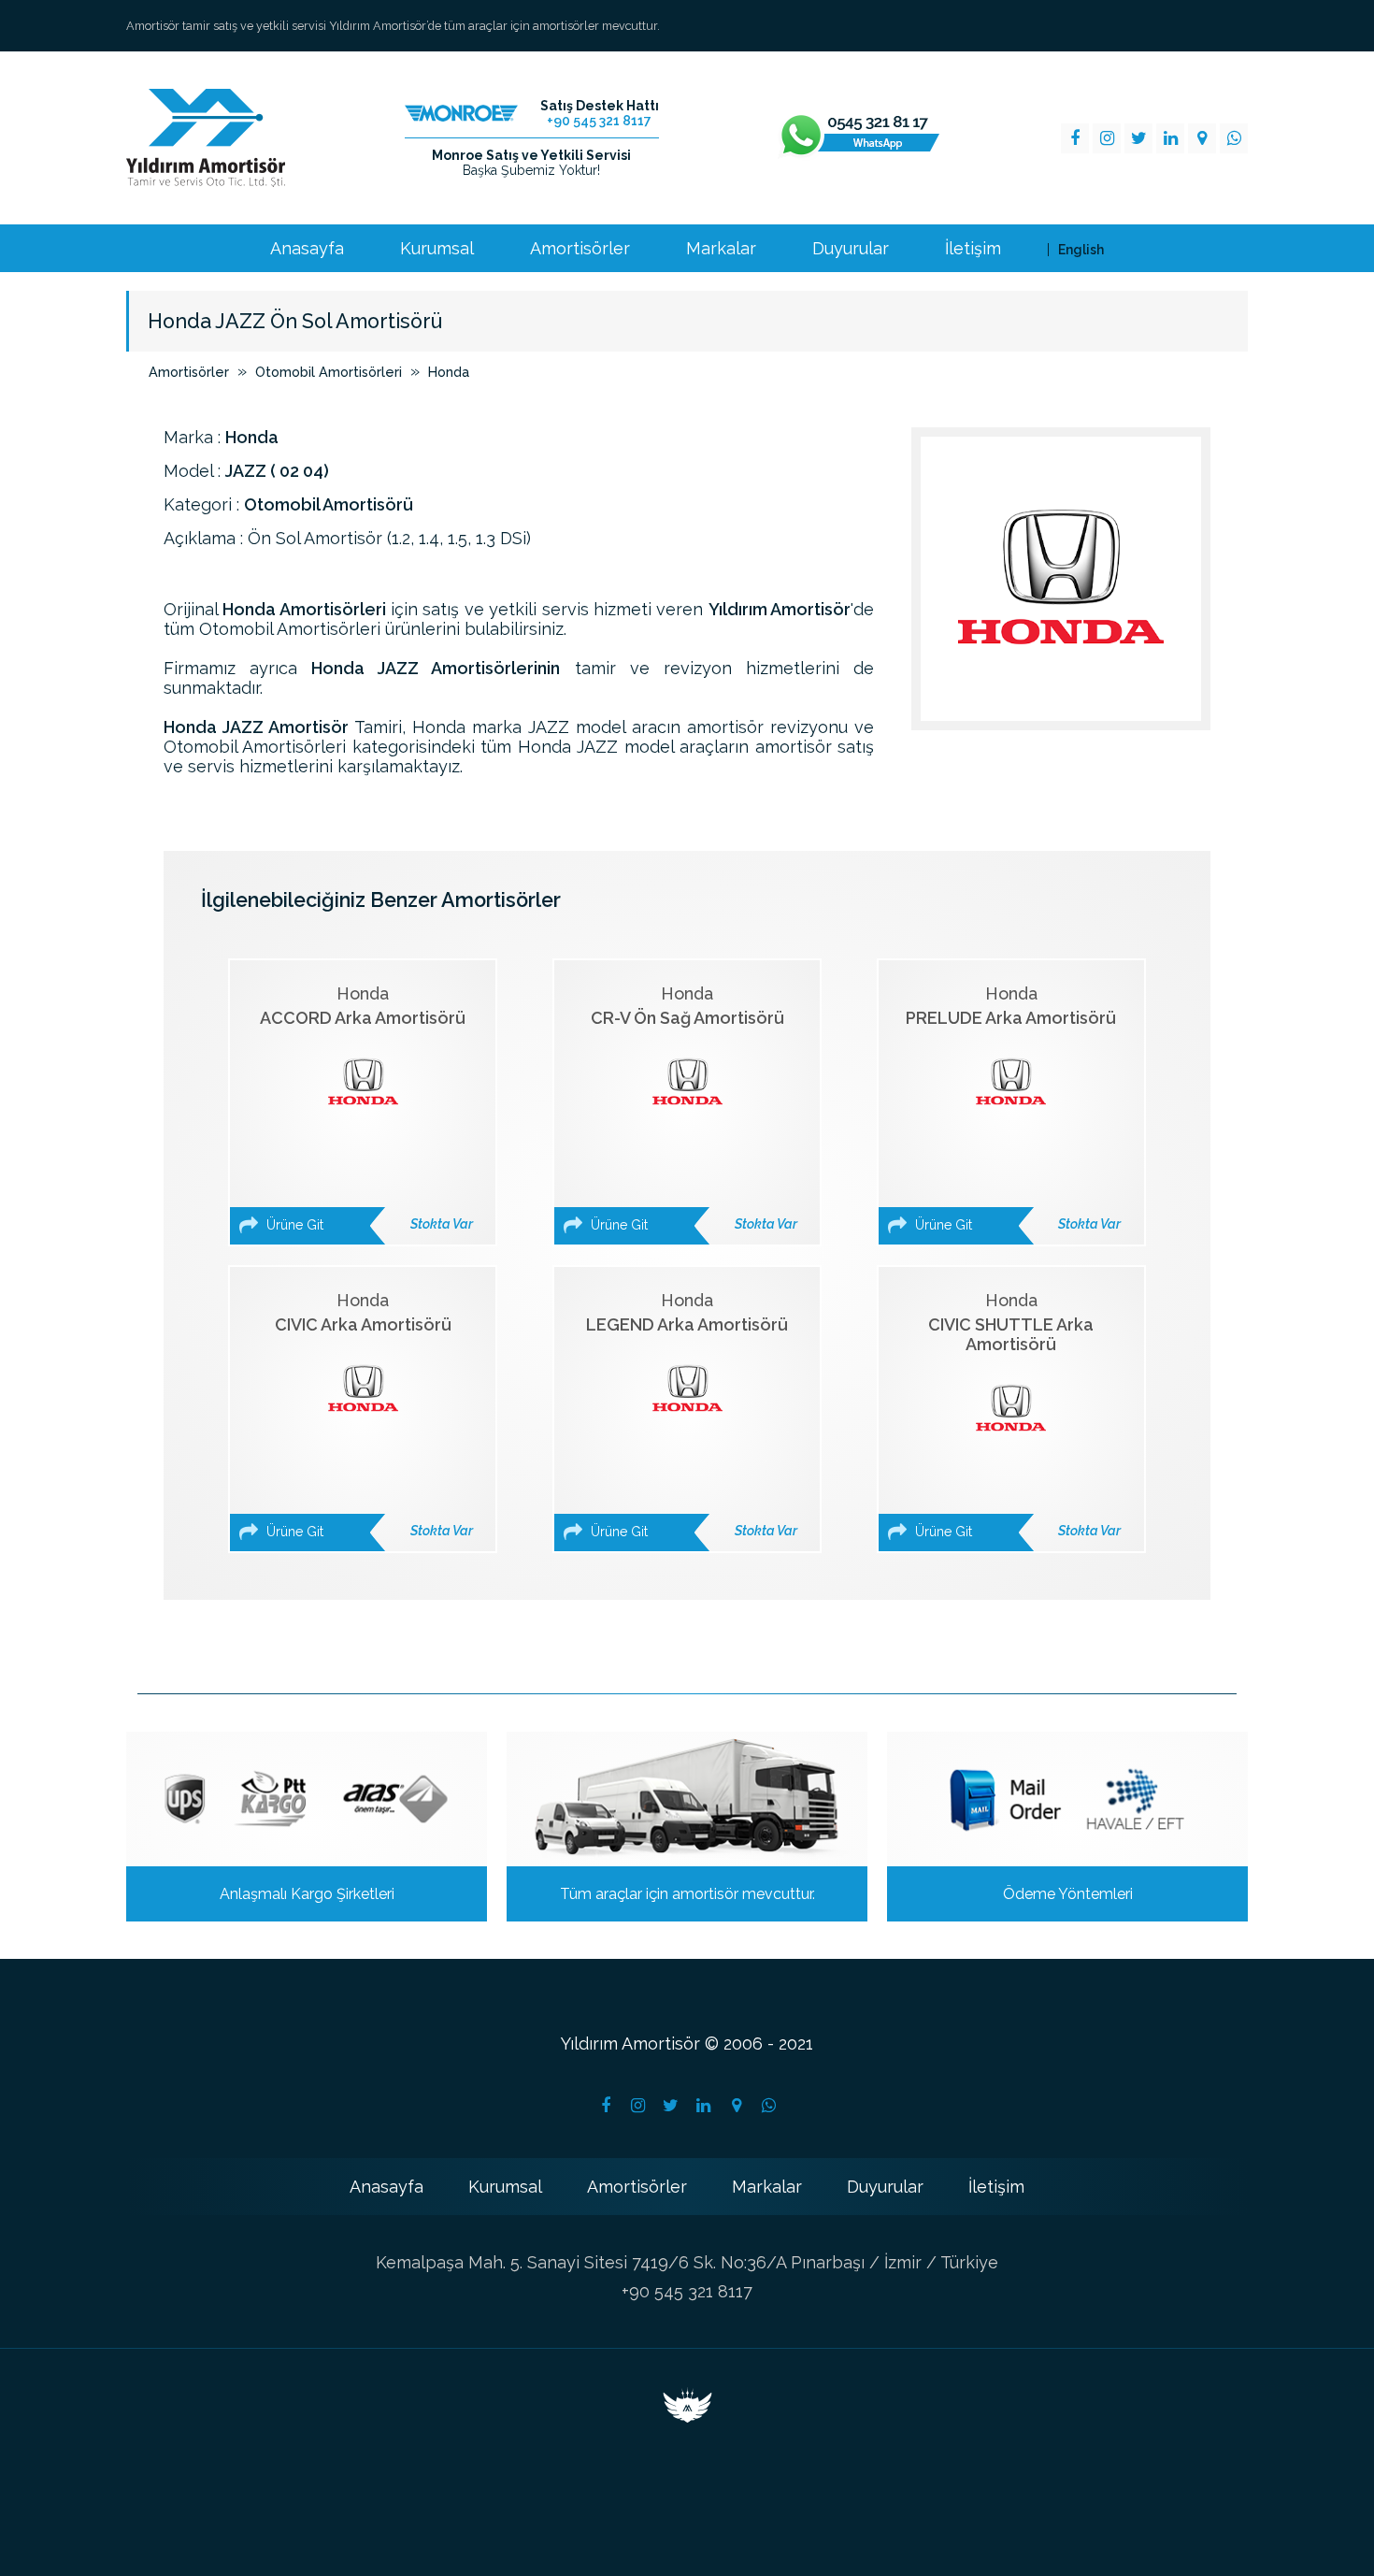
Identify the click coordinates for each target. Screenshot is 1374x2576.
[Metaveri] (687, 2417)
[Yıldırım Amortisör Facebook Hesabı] (606, 2106)
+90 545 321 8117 (687, 2291)
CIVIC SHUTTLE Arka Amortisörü (1016, 1415)
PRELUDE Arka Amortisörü (1013, 1108)
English (1081, 250)
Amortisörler (580, 249)
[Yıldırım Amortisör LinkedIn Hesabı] (704, 2106)
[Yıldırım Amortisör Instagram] (1107, 138)
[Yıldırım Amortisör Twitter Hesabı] (671, 2106)
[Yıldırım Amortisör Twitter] (1138, 138)
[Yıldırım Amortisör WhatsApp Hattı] (859, 138)
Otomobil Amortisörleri (329, 372)
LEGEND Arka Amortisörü (692, 1415)
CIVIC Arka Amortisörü (368, 1415)
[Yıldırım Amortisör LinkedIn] (1170, 138)
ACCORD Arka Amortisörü (366, 1108)
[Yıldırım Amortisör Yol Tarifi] (737, 2106)
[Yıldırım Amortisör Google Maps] (1202, 138)
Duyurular (851, 249)
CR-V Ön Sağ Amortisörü (692, 1108)
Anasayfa (307, 249)
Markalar (721, 249)
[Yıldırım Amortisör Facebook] (1075, 138)
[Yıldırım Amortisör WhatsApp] (1234, 138)
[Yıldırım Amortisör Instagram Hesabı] (638, 2106)
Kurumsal (437, 249)
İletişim (973, 249)
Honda (449, 372)
